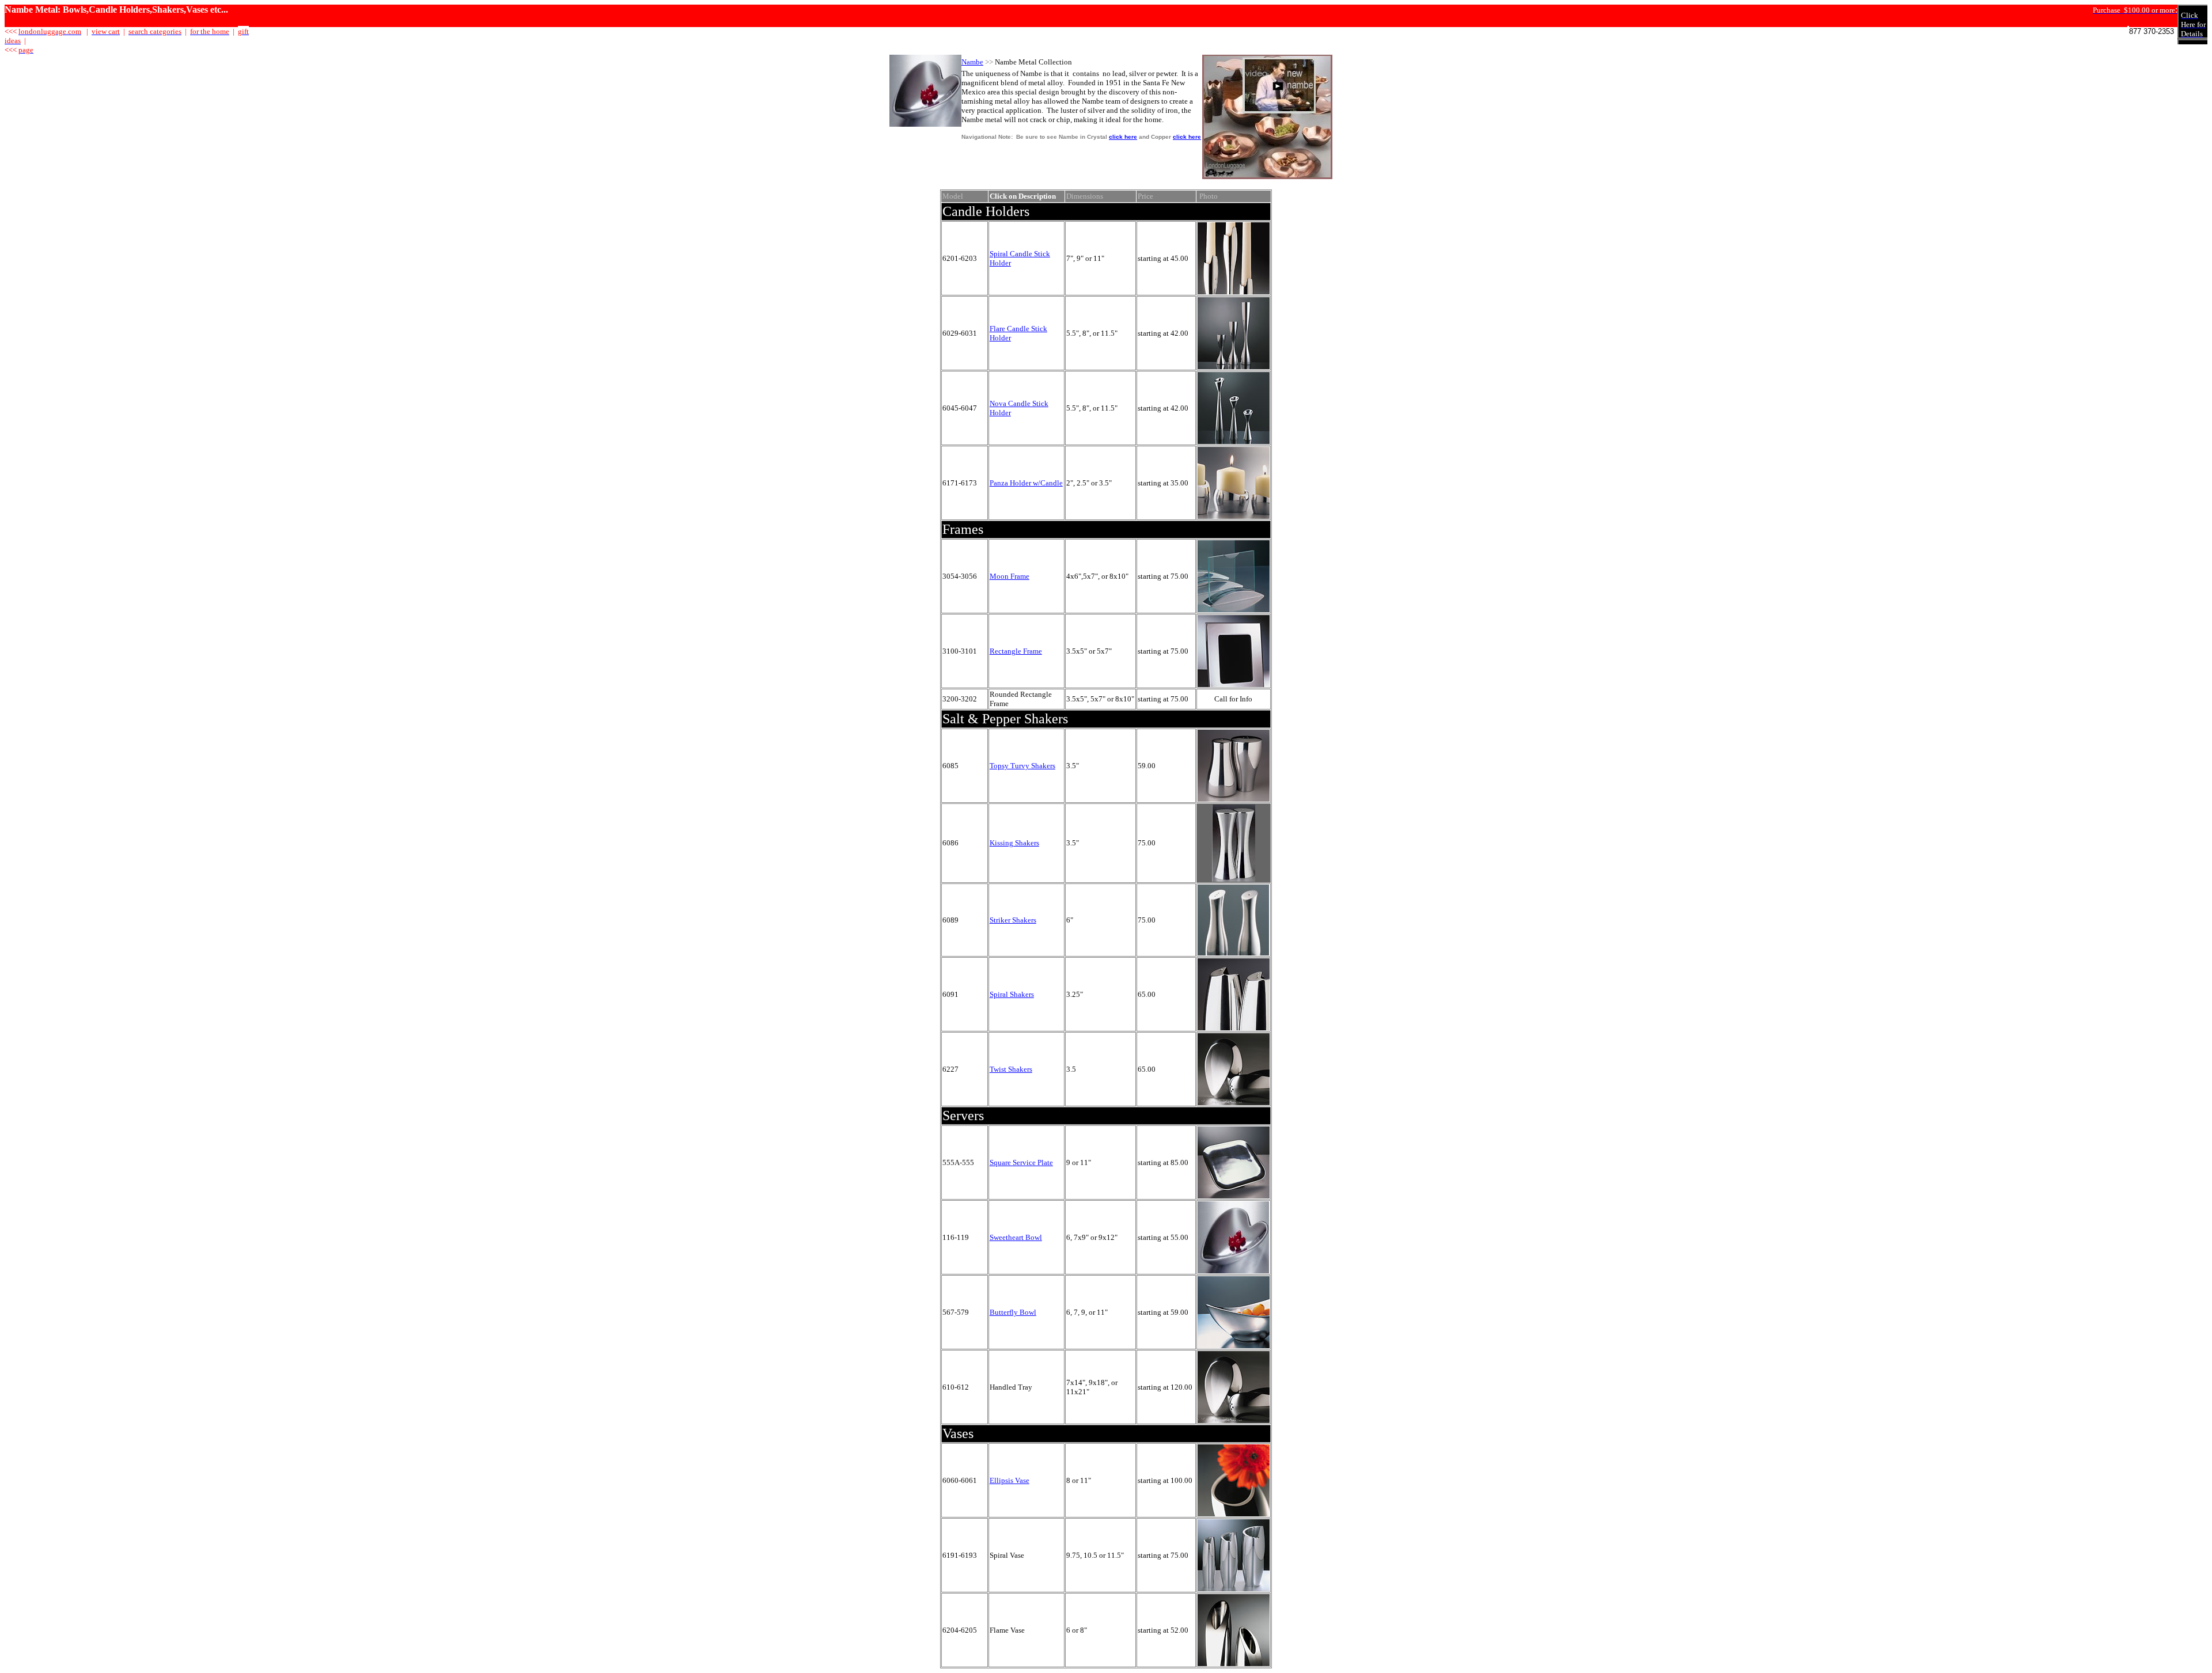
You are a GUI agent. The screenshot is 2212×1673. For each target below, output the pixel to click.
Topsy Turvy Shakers (1022, 766)
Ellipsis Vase (1010, 1480)
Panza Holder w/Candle (1026, 483)
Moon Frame (1010, 576)
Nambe (972, 62)
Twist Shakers (1011, 1069)
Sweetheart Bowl (1016, 1237)
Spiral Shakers (1012, 994)
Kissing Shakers (1014, 843)
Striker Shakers (1013, 920)
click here (1123, 137)
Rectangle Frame (1016, 651)
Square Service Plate (1021, 1162)
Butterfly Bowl (1013, 1312)
